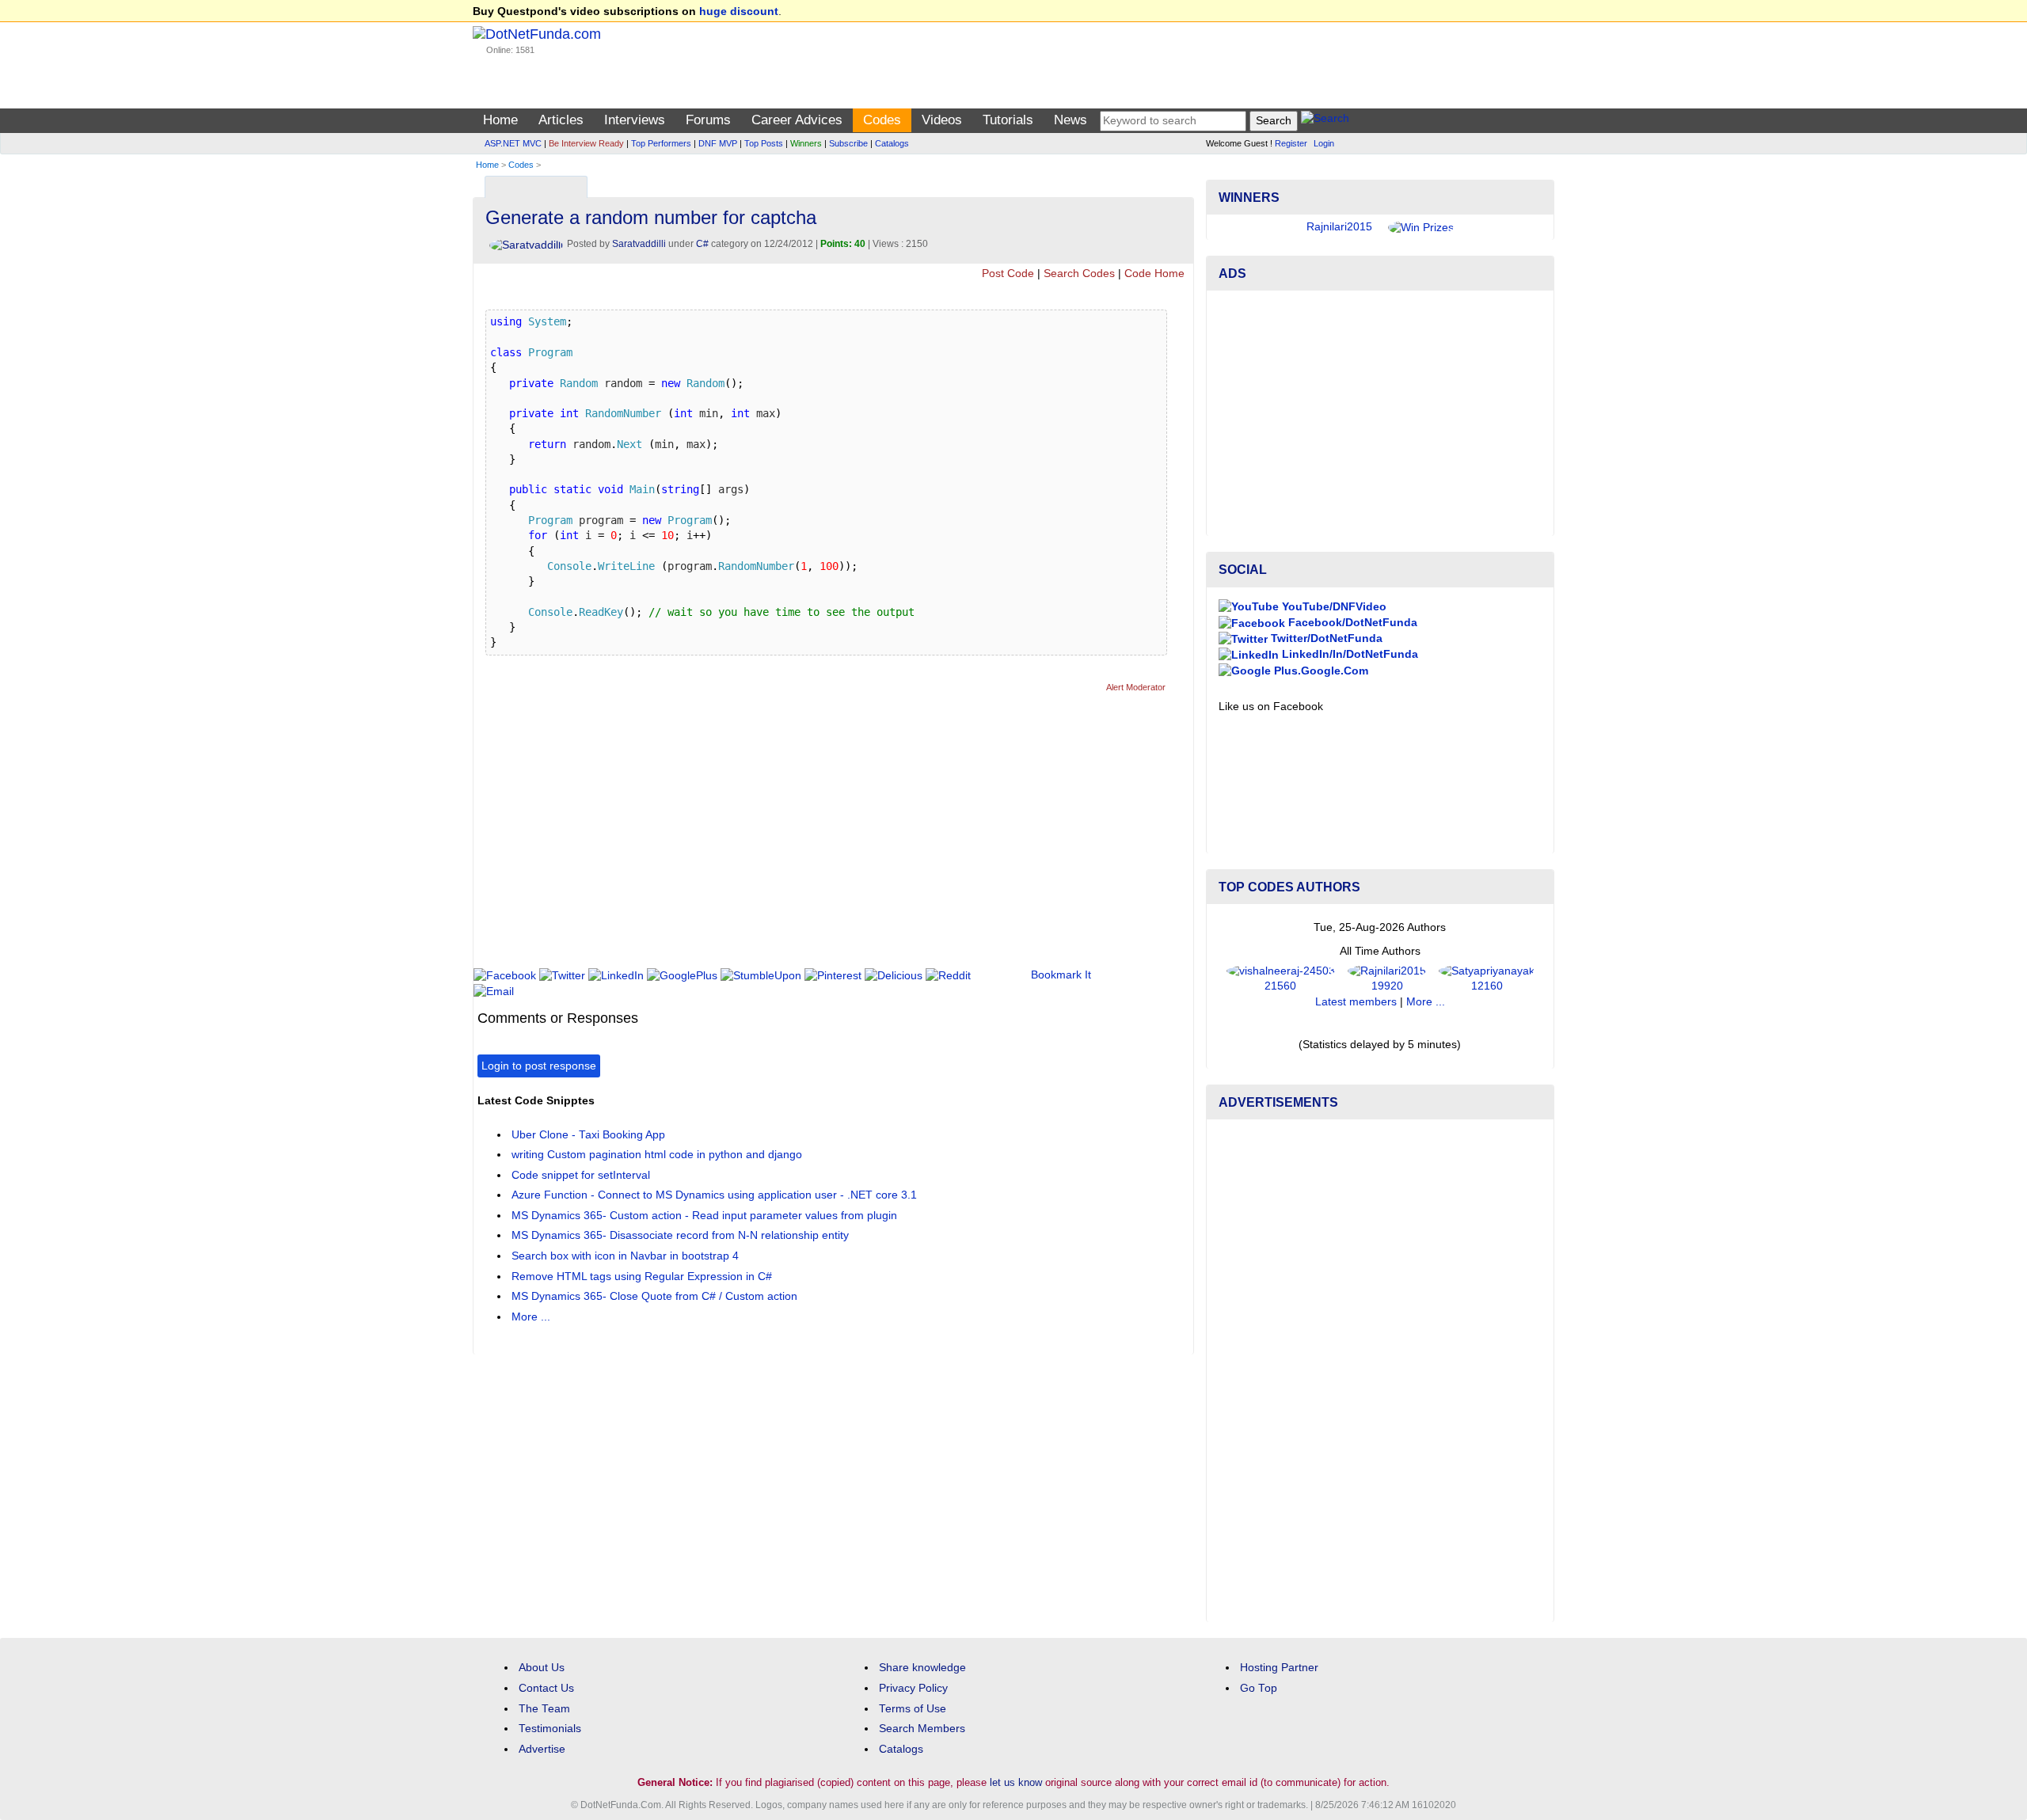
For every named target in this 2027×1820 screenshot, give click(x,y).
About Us (542, 1668)
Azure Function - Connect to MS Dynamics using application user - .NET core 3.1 (714, 1195)
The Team (544, 1709)
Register (1291, 143)
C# (702, 244)
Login (1324, 143)
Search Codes (1079, 274)
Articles (561, 120)
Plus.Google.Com (1320, 671)
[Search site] (1325, 121)
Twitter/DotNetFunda (1325, 638)
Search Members (922, 1729)
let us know (1016, 1782)
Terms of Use (913, 1709)
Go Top (1259, 1688)
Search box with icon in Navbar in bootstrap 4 (625, 1256)
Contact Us (546, 1688)
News (1071, 120)
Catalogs (892, 143)
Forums (708, 120)
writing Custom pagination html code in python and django (657, 1155)
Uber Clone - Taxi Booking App (588, 1135)
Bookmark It (1061, 975)
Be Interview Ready (586, 143)
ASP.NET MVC (513, 143)
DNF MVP (718, 143)
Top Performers (661, 143)
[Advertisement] (766, 837)
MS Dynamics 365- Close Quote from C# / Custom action (654, 1296)
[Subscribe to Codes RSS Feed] (1179, 183)
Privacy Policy (913, 1688)
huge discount (739, 11)
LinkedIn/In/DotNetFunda (1348, 654)
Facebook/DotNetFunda (1351, 623)
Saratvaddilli (639, 244)
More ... (531, 1317)
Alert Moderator (1136, 687)
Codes (882, 120)
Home (500, 120)
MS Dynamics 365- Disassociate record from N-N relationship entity (680, 1235)
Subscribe (848, 143)
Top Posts (764, 143)
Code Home (1154, 274)
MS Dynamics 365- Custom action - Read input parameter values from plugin (704, 1216)
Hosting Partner (1279, 1668)
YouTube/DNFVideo (1333, 607)
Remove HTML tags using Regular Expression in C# (642, 1277)
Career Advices (797, 120)
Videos (942, 120)
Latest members (1356, 1002)
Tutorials (1008, 120)
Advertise (542, 1749)
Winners (806, 143)
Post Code (1008, 274)
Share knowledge (922, 1668)
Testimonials (550, 1729)
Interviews (635, 120)
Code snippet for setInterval (581, 1175)
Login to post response (539, 1066)
